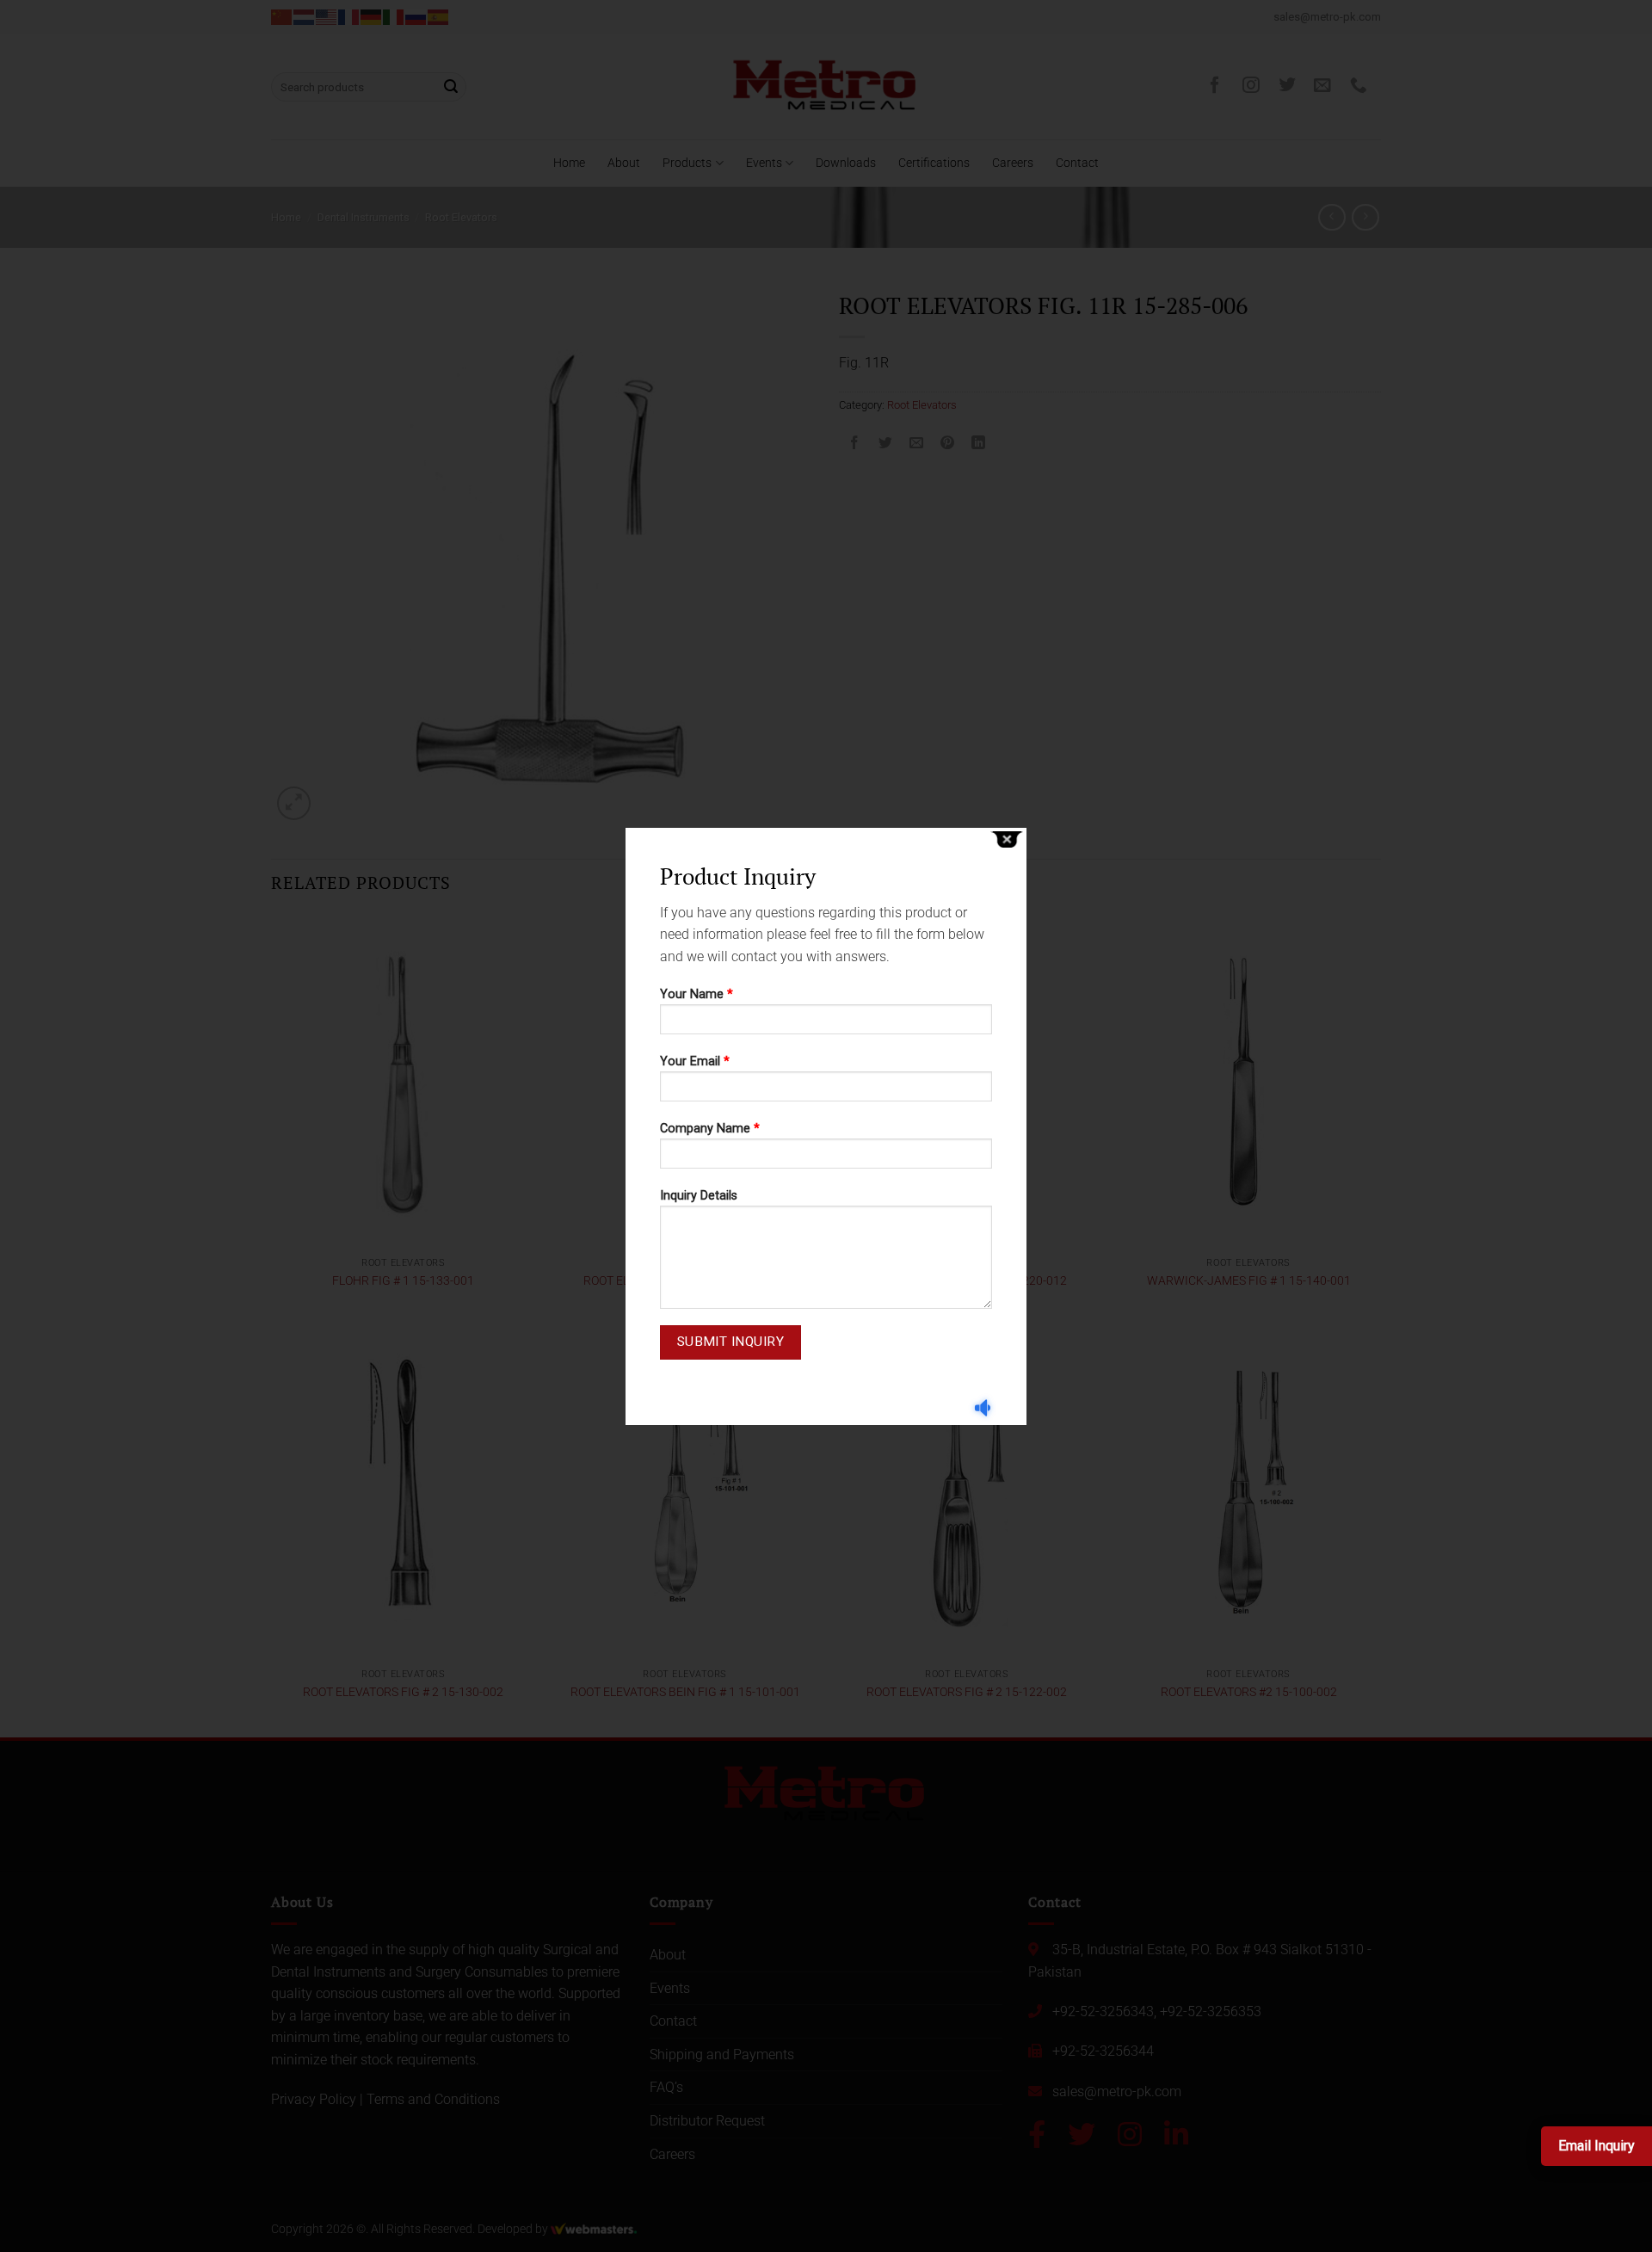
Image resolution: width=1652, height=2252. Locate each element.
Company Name (710, 1129)
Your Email (695, 1061)
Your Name (697, 994)
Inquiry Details (699, 1196)
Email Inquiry (1597, 2146)
